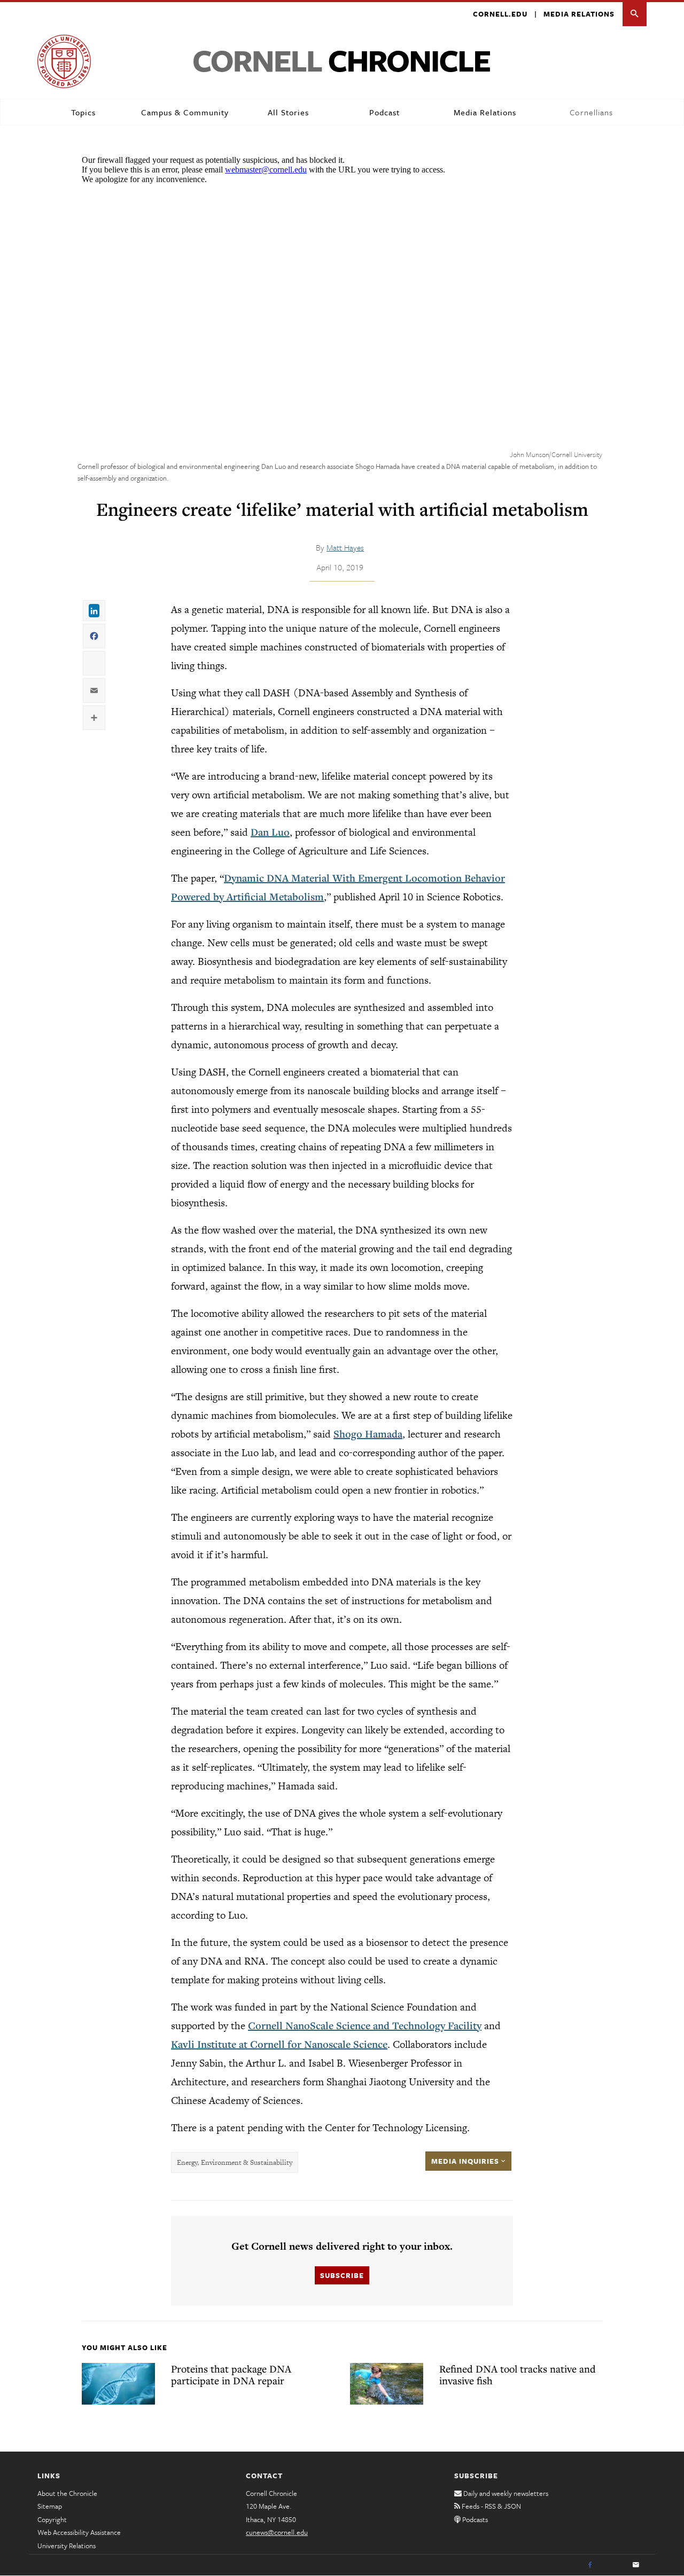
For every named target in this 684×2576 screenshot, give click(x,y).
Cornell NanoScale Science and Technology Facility (365, 2025)
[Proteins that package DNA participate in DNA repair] (118, 2384)
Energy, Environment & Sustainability (235, 2162)
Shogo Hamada (368, 1434)
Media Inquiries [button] (466, 2161)
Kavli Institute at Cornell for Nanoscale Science (279, 2044)
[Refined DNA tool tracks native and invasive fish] (387, 2384)
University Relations (67, 2546)
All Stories (288, 112)
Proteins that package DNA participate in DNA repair (231, 2375)
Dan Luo (270, 832)
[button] (635, 14)
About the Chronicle (67, 2493)
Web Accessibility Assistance (79, 2532)
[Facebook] (590, 2565)
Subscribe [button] (342, 2275)
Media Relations (579, 14)
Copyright (52, 2519)
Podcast (384, 112)
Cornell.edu (500, 14)
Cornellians (591, 112)
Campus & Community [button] (185, 112)
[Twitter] (613, 2565)
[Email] (636, 2565)
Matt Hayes (345, 547)
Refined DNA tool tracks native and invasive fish (518, 2375)
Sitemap (50, 2506)
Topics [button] (83, 112)
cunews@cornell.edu (277, 2532)
